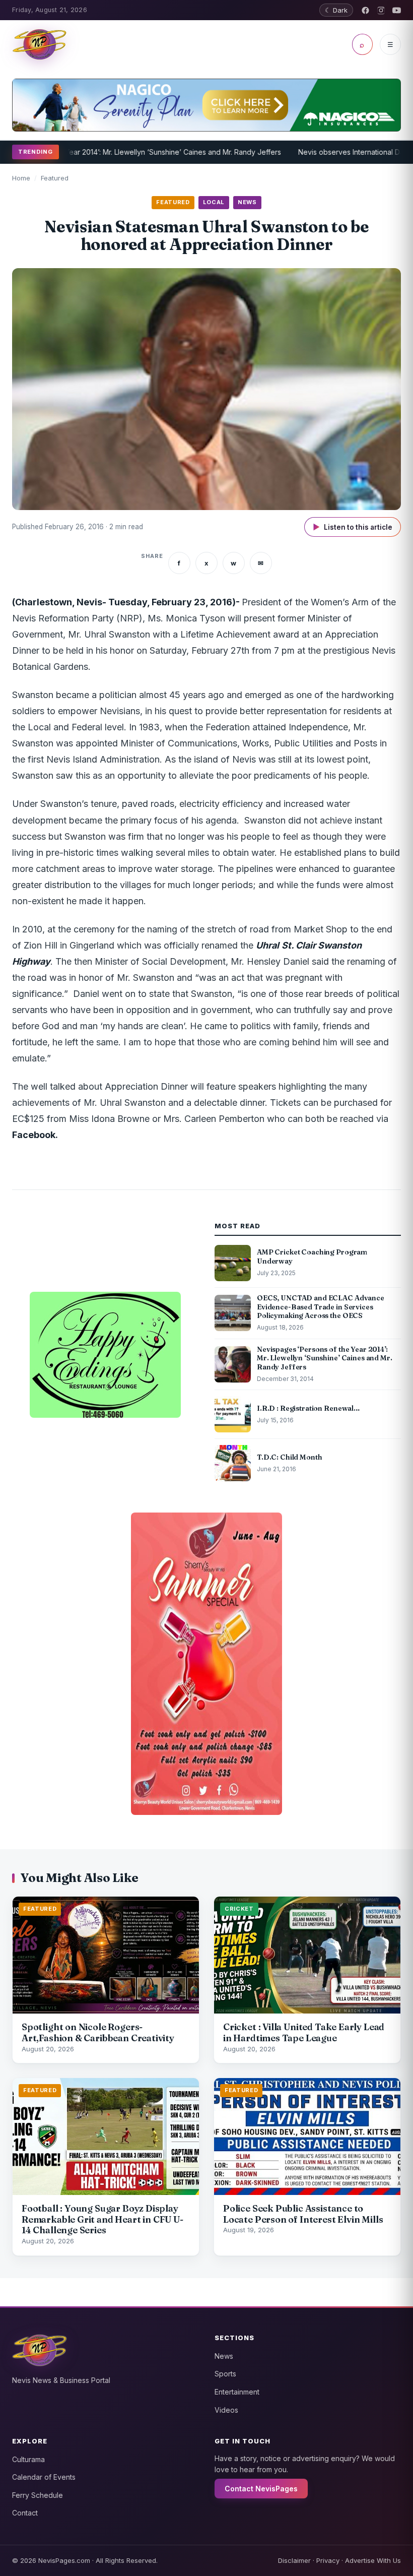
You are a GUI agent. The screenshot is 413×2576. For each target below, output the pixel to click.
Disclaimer (294, 2560)
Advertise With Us (373, 2560)
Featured (55, 178)
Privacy (328, 2560)
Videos (226, 2410)
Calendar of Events (44, 2477)
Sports (225, 2374)
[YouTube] (397, 10)
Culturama (28, 2459)
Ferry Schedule (38, 2495)
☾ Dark (336, 10)
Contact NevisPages (261, 2489)
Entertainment (237, 2392)
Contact (25, 2513)
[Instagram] (381, 10)
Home (21, 178)
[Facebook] (365, 10)
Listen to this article (353, 527)
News (224, 2356)
